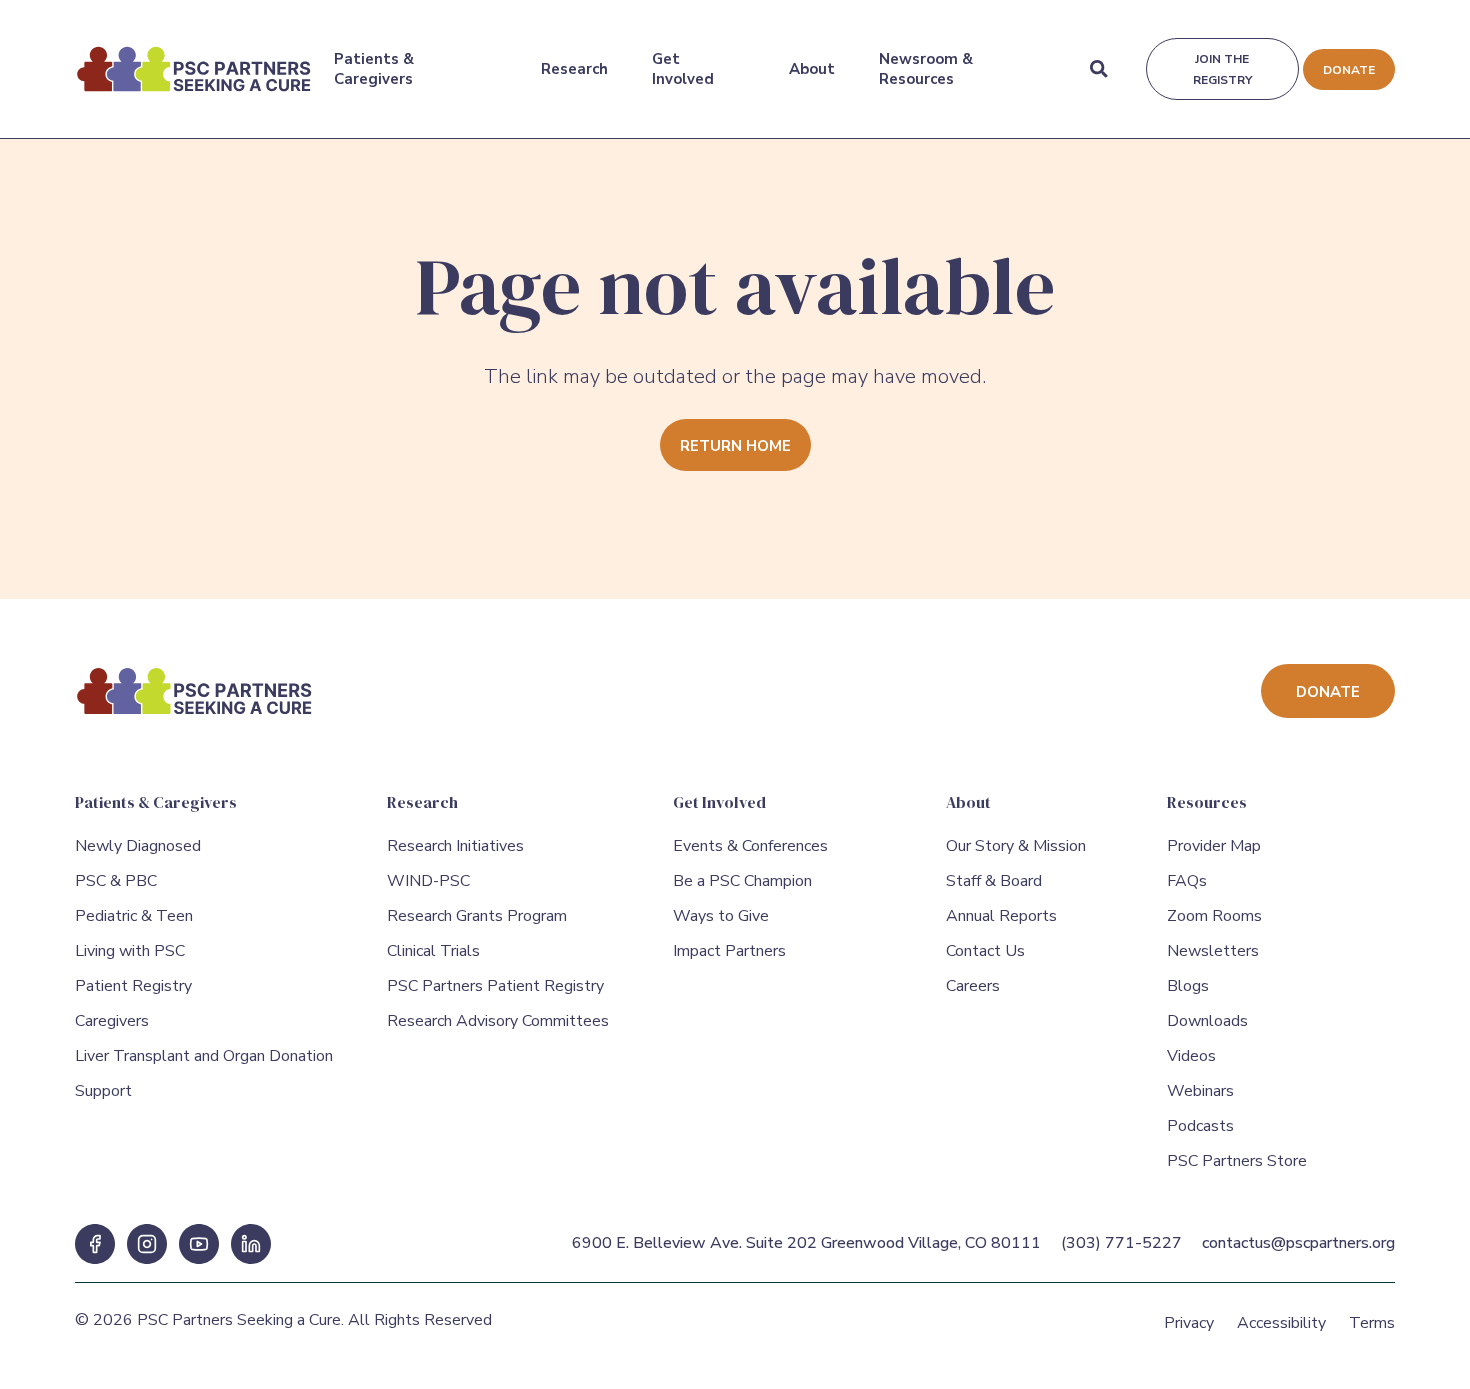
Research (574, 69)
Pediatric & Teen (134, 916)
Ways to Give (721, 916)
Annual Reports (1001, 916)
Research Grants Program (477, 916)
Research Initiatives (455, 846)
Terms (1372, 1323)
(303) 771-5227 (1121, 1243)
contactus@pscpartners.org (1298, 1243)
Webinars (1200, 1091)
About (812, 69)
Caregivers (112, 1021)
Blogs (1188, 986)
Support (103, 1091)
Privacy (1189, 1323)
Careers (973, 986)
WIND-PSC (428, 881)
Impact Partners (729, 951)
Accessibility (1281, 1323)
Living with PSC (130, 951)
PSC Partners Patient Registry (495, 986)
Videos (1191, 1056)
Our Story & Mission (1016, 846)
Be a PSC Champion (742, 881)
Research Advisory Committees (498, 1021)
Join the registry (1222, 69)
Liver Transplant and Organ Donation (204, 1056)
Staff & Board (994, 881)
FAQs (1187, 881)
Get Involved (683, 69)
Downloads (1207, 1021)
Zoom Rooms (1214, 916)
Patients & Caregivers (374, 69)
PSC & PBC (116, 881)
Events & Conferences (750, 846)
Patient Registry (133, 986)
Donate (1349, 70)
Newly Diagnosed (138, 846)
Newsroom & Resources (926, 69)
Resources (1207, 802)
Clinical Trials (433, 951)
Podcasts (1200, 1126)
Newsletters (1213, 951)
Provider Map (1214, 846)
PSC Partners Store (1237, 1161)
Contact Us (985, 951)
